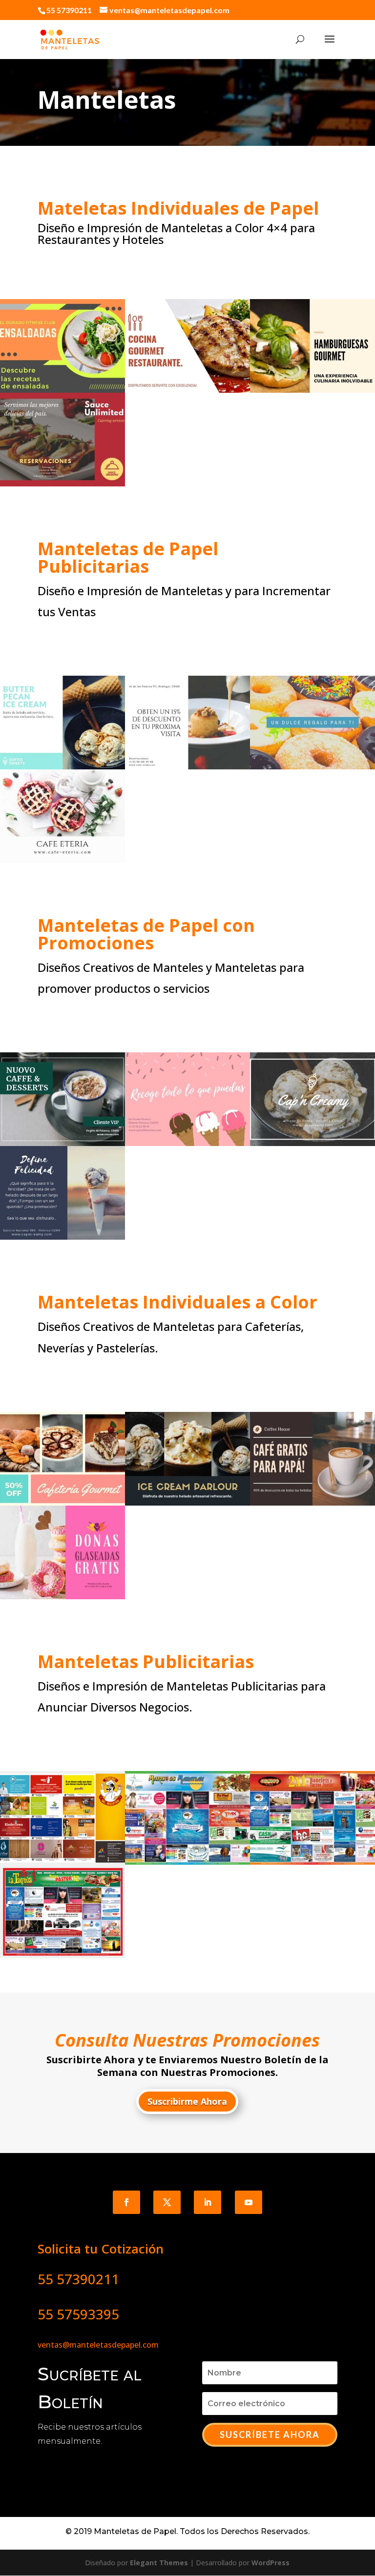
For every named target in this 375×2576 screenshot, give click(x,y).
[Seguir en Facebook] (126, 2202)
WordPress (271, 2563)
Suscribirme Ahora (187, 2101)
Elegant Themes (159, 2563)
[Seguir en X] (167, 2202)
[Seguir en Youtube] (249, 2202)
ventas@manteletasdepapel (89, 2345)
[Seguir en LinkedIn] (208, 2202)
